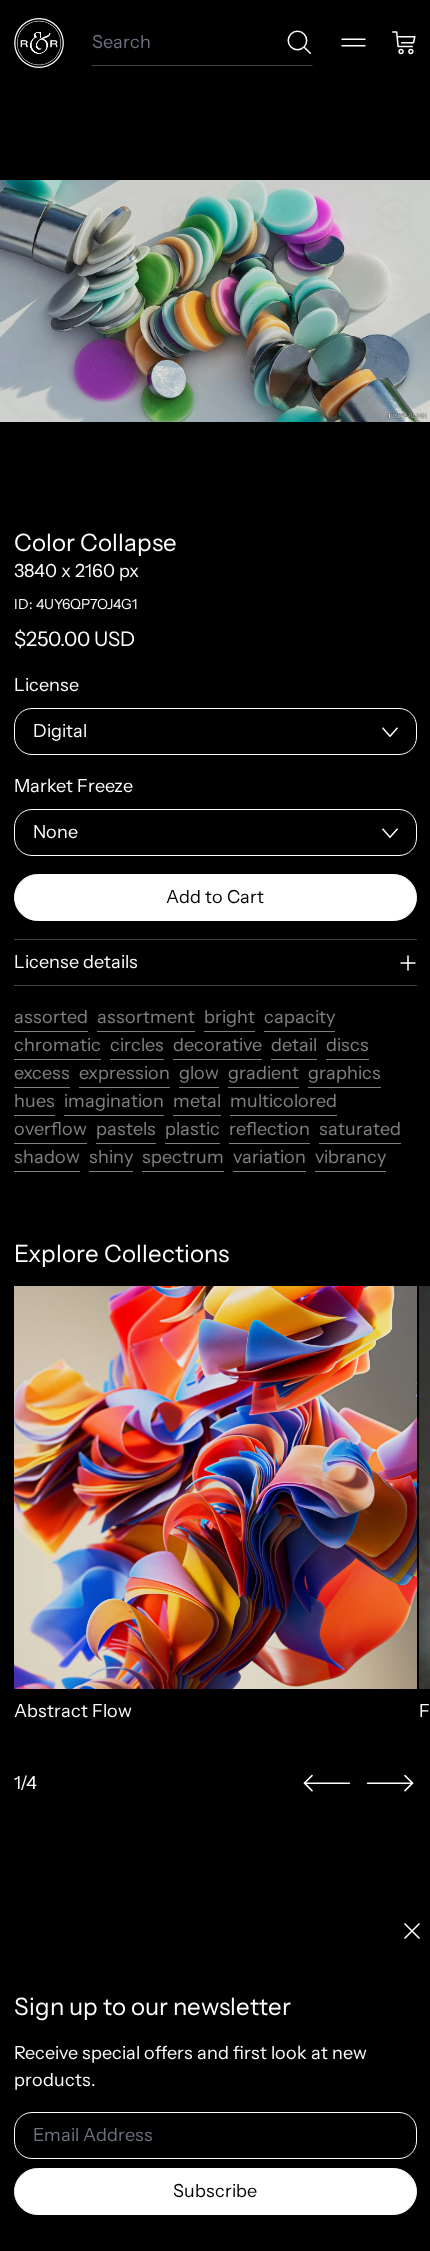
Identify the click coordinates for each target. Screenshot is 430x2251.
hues (34, 1101)
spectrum (183, 1157)
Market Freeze (73, 786)
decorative (217, 1045)
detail (294, 1045)
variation (269, 1157)
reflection (269, 1129)
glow (199, 1073)
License (46, 685)
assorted (51, 1017)
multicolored (283, 1101)
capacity (299, 1017)
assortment (146, 1017)
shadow (47, 1157)
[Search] (299, 42)
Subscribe (215, 2191)
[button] (327, 1783)
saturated (360, 1129)
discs (347, 1045)
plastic (192, 1129)
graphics (344, 1073)
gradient (263, 1073)
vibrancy (350, 1157)
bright (229, 1017)
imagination (114, 1101)
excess (42, 1073)
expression (124, 1073)
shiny (111, 1157)
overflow (50, 1129)
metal (197, 1101)
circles (137, 1045)
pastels (126, 1129)
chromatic (57, 1045)
